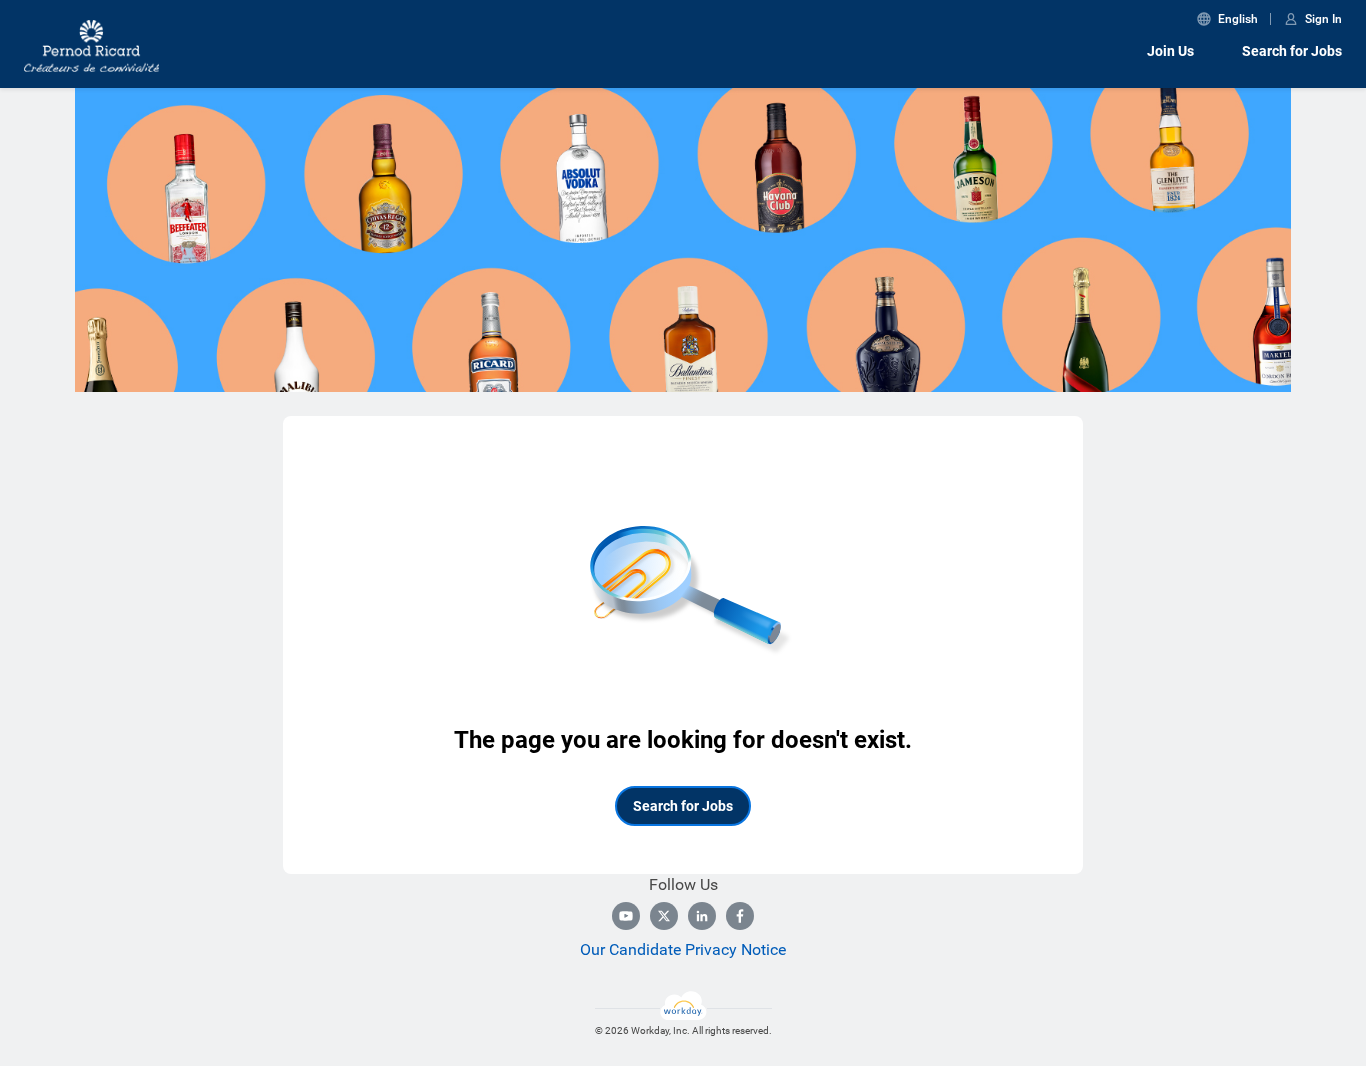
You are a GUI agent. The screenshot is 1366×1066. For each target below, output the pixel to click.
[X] (664, 916)
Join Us (1170, 51)
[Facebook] (740, 916)
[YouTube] (626, 916)
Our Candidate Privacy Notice (683, 949)
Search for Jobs (1292, 51)
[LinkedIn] (702, 916)
